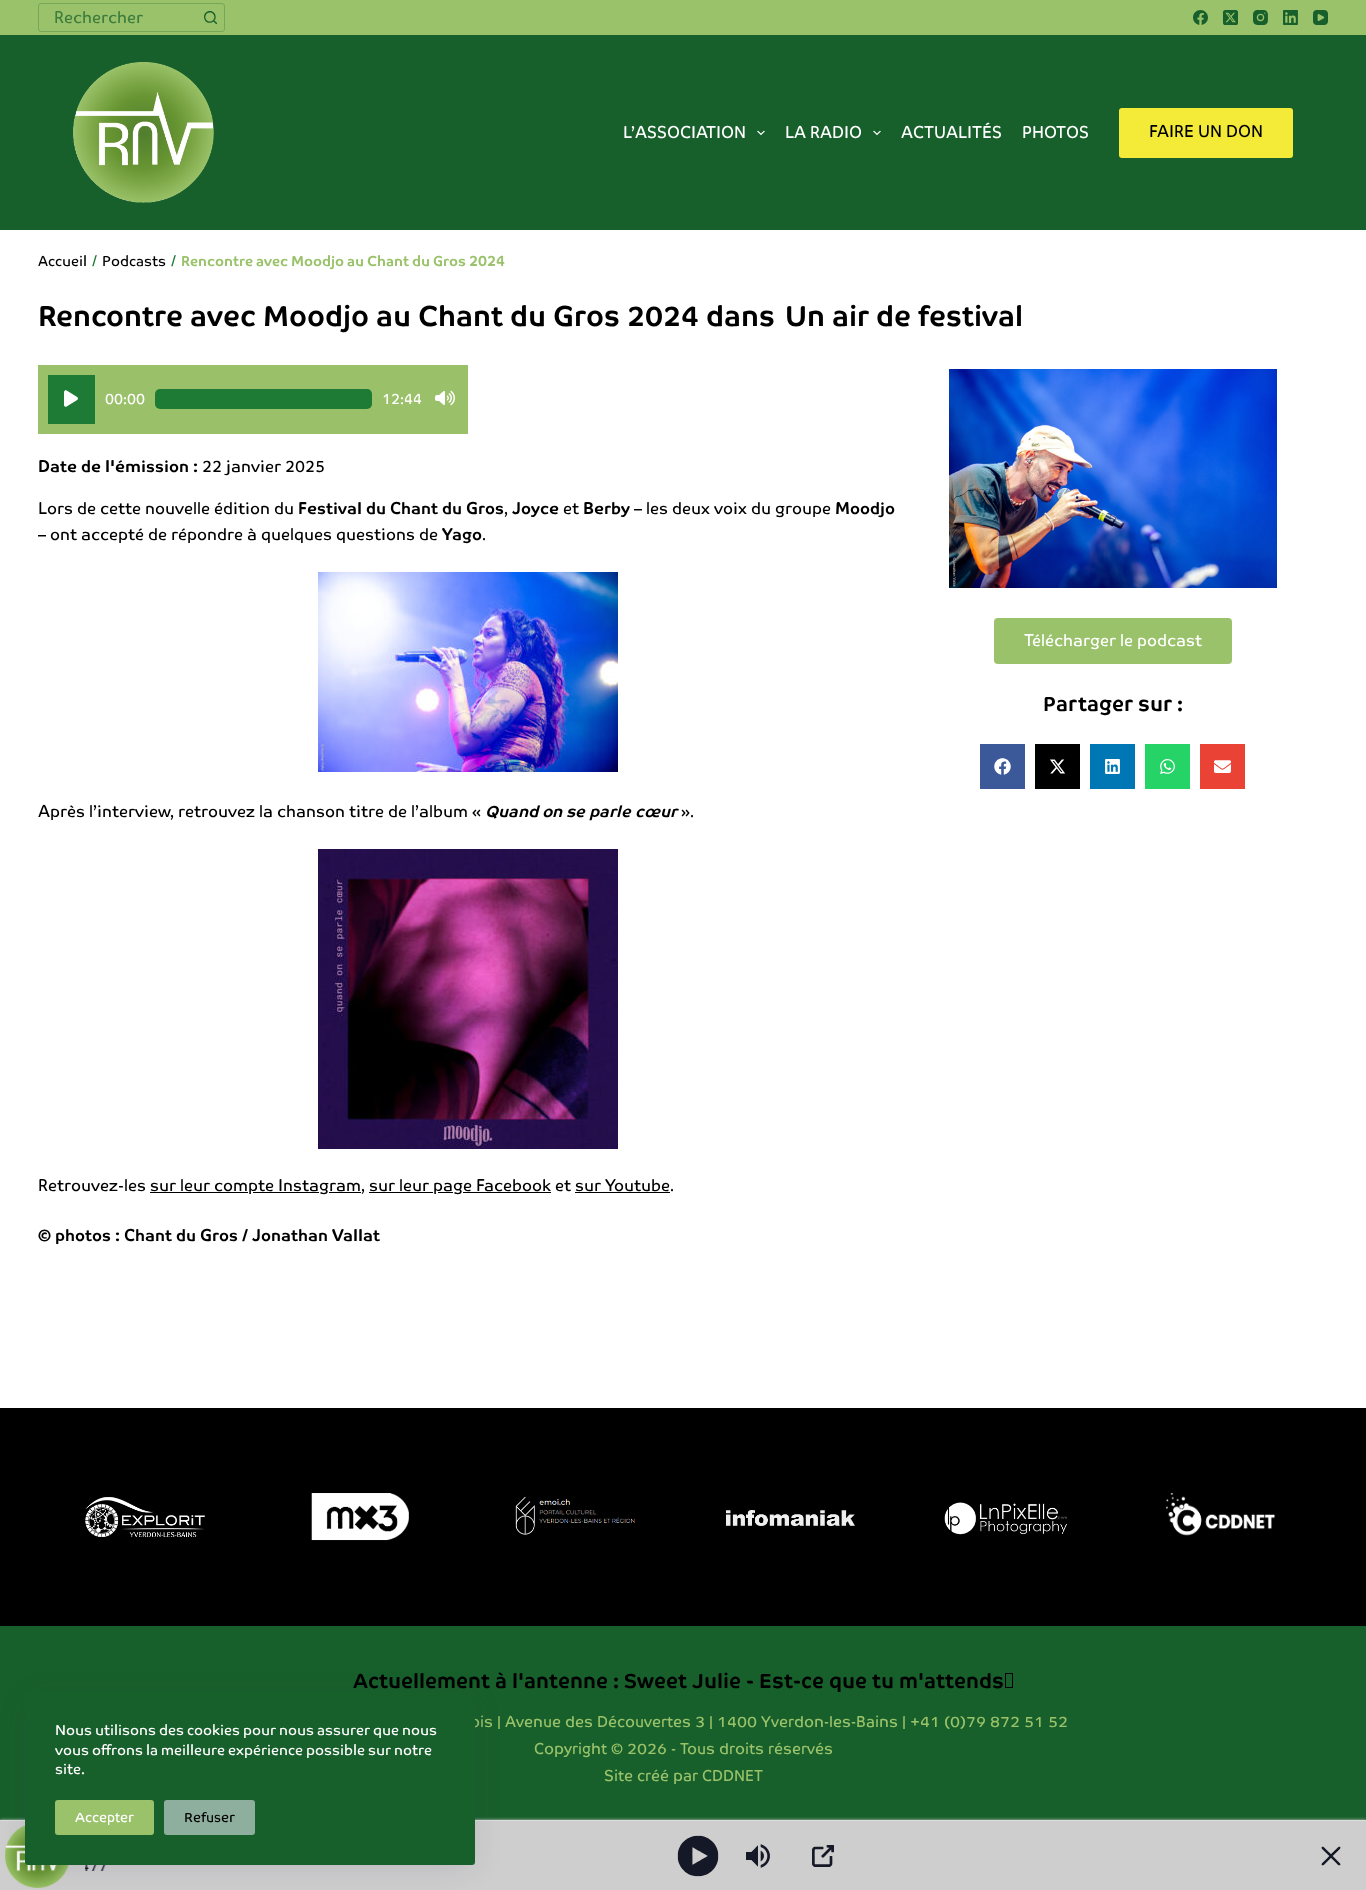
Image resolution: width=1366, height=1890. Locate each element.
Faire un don (1206, 131)
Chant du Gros (181, 1235)
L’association (684, 132)
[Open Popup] (823, 1856)
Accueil (62, 261)
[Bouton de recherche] (210, 17)
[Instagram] (1260, 17)
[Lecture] (71, 399)
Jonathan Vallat (316, 1235)
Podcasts (134, 261)
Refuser (209, 1817)
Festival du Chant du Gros (401, 508)
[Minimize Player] (1331, 1856)
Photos (1055, 132)
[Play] (698, 1855)
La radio (823, 132)
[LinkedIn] (1290, 17)
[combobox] (118, 17)
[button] (1002, 766)
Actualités (951, 132)
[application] (253, 399)
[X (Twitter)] (1230, 17)
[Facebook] (1200, 17)
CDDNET (732, 1775)
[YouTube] (1320, 17)
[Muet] (445, 399)
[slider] (263, 399)
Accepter (104, 1817)
